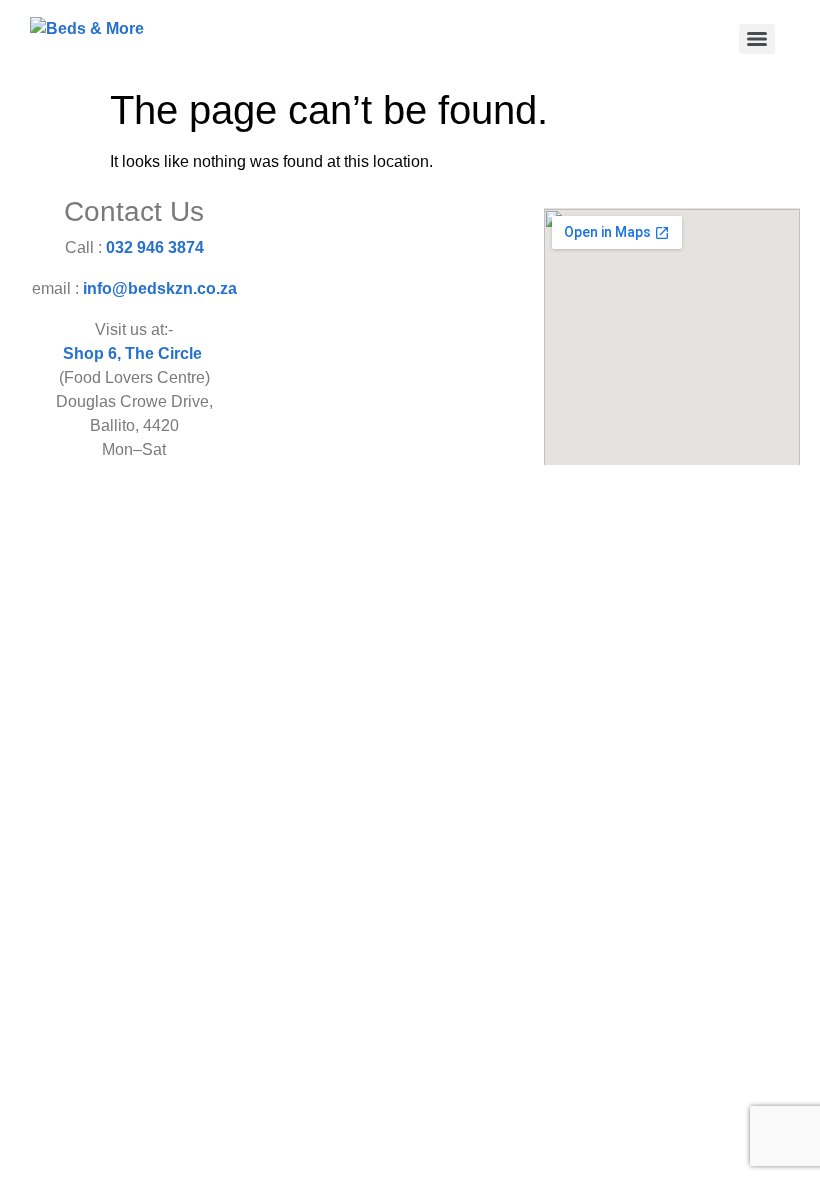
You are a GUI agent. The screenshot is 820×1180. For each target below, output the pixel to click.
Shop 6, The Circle (134, 353)
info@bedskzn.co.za (160, 288)
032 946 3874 (155, 247)
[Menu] (757, 39)
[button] (396, 241)
